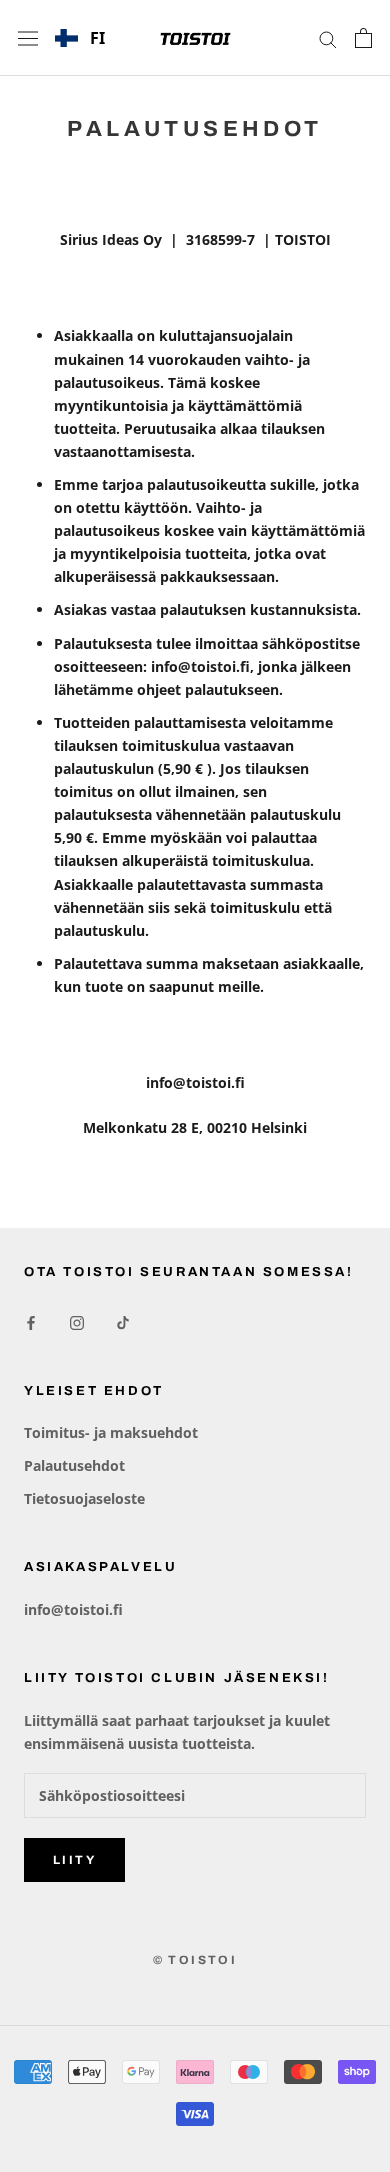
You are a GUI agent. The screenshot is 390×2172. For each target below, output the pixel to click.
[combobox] (80, 38)
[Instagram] (77, 1321)
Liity (74, 1860)
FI (97, 38)
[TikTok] (123, 1321)
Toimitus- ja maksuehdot (111, 1432)
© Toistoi (195, 1960)
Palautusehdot (74, 1465)
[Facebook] (31, 1321)
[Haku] (328, 38)
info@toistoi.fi (73, 1609)
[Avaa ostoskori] (363, 38)
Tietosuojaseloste (84, 1498)
